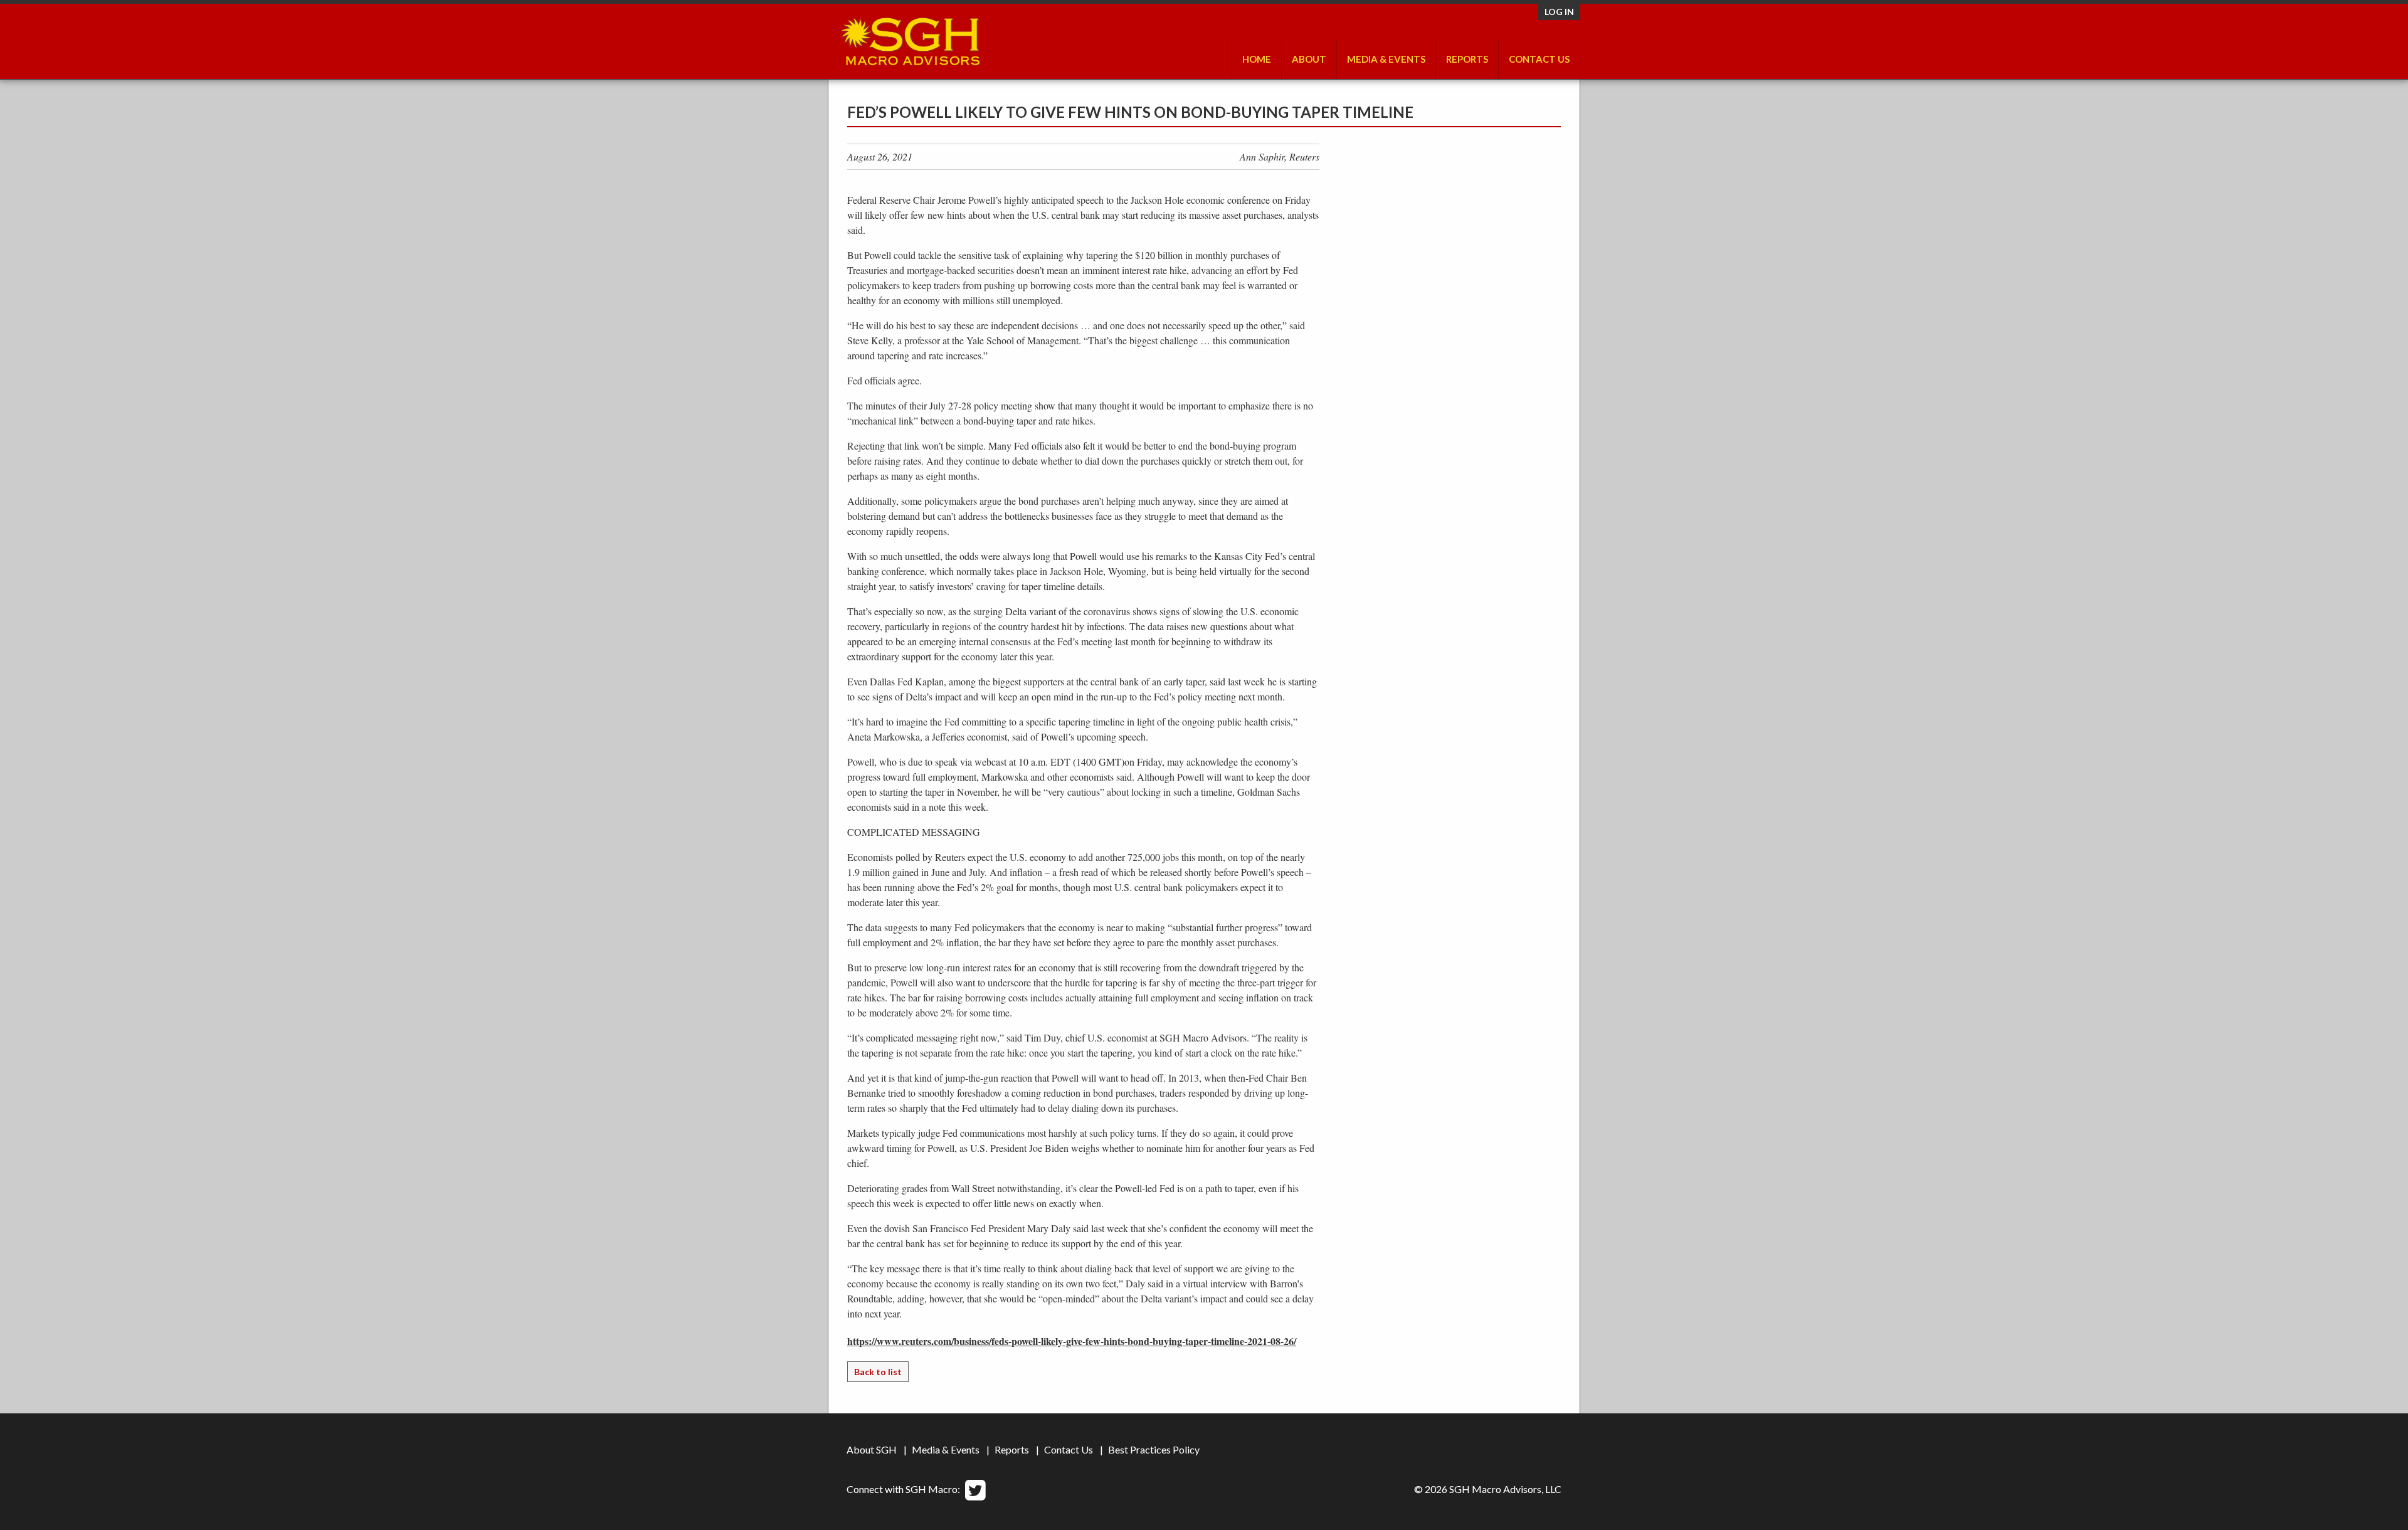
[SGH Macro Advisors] (910, 38)
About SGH (872, 1449)
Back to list (878, 1372)
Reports (1012, 1449)
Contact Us (1539, 59)
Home (1257, 59)
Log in (1559, 12)
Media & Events (1386, 59)
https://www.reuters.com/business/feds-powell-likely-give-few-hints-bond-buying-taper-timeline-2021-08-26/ (1072, 1341)
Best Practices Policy (1154, 1449)
